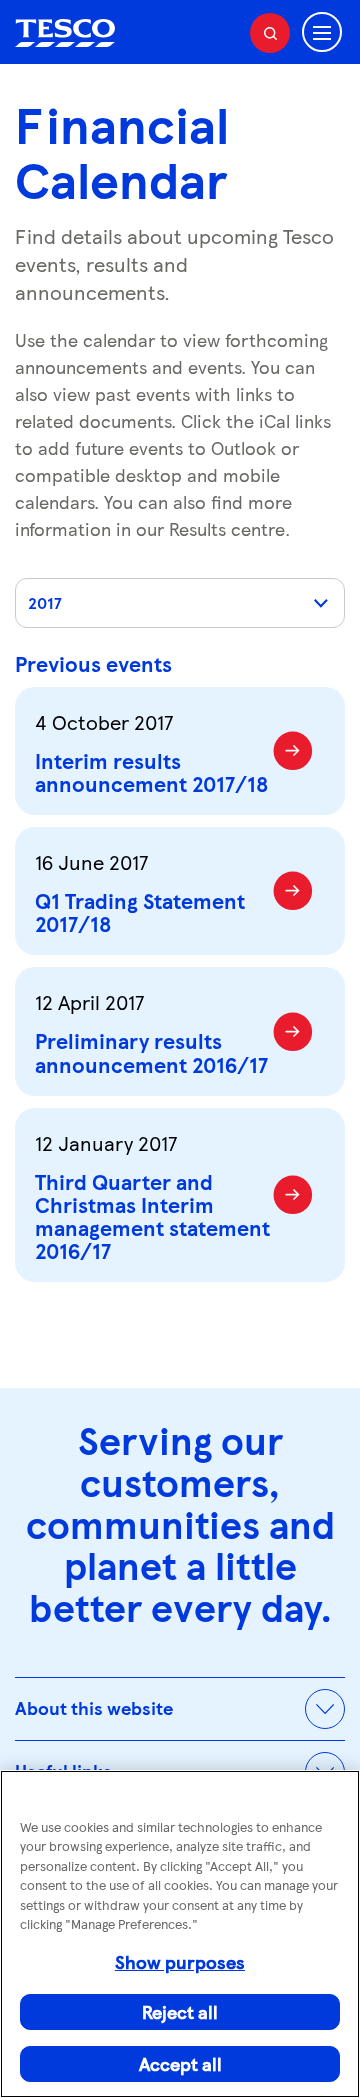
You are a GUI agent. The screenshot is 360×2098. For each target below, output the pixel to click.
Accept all (180, 2063)
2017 (45, 602)
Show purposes (180, 1961)
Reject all (180, 2011)
